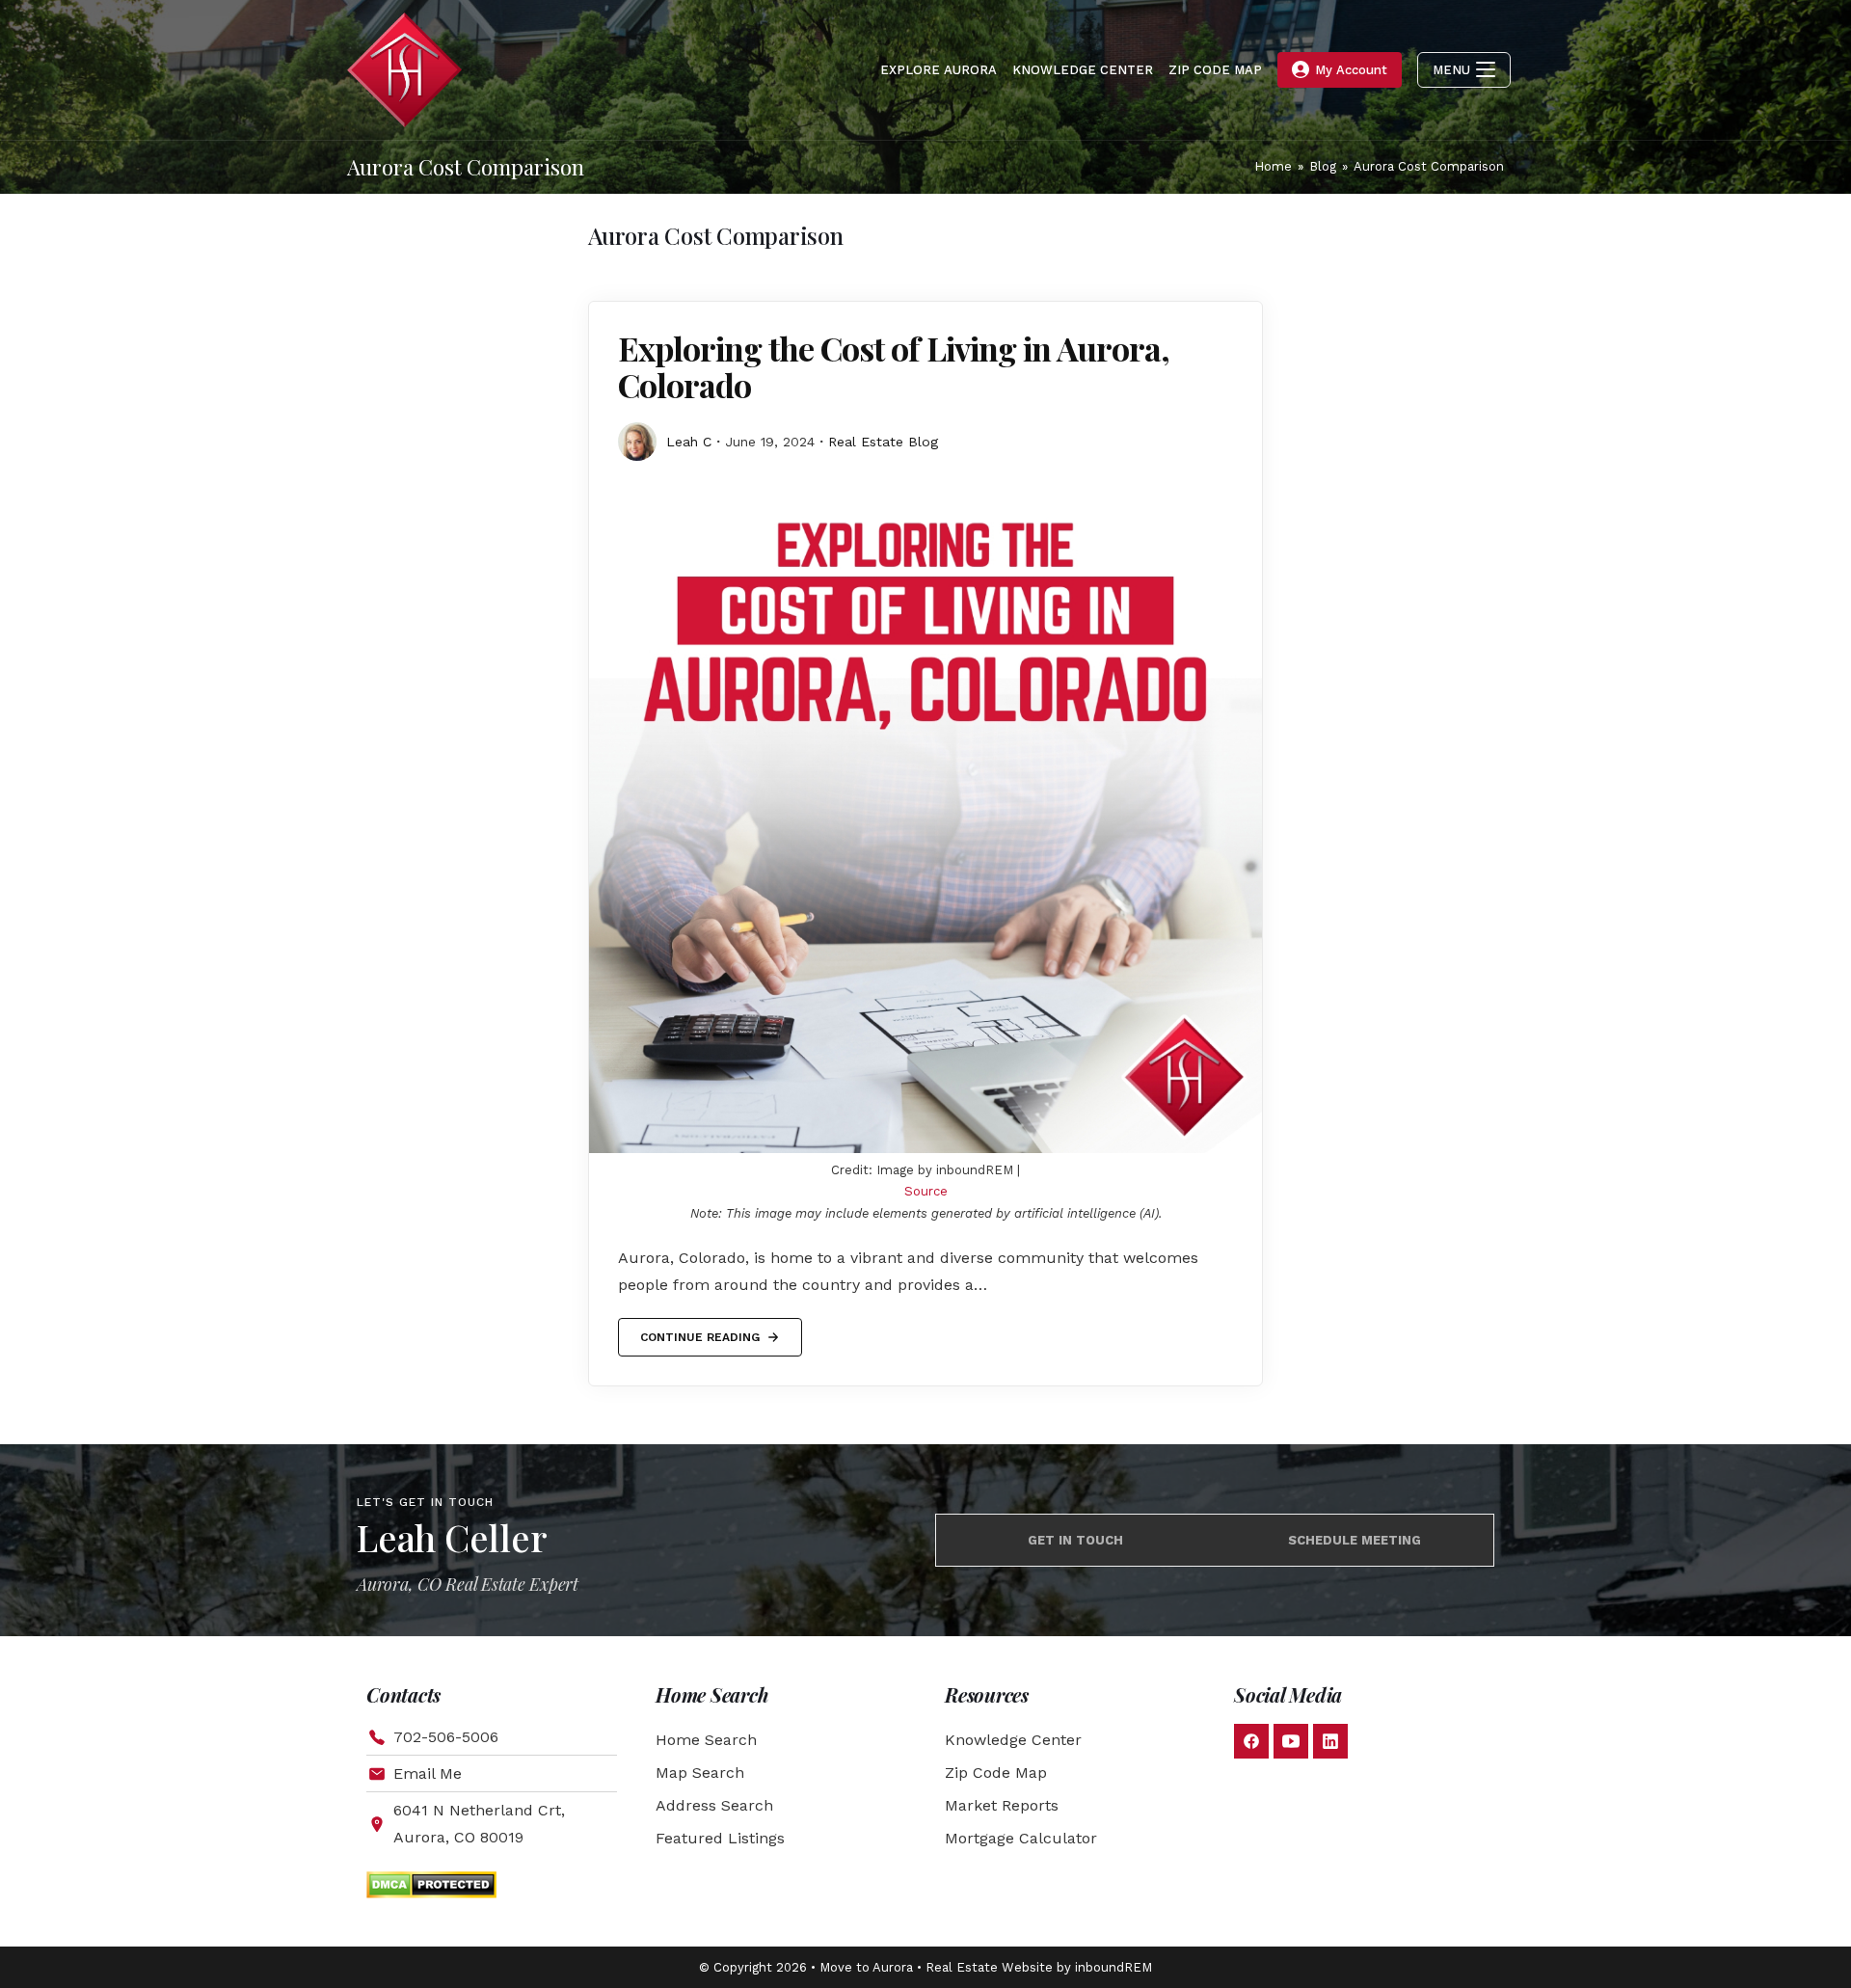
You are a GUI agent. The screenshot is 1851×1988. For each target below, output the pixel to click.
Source (926, 1191)
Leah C (689, 442)
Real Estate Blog (883, 442)
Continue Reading (699, 1331)
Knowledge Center (1013, 1740)
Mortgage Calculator (1021, 1838)
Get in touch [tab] (1075, 1540)
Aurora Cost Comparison (1429, 166)
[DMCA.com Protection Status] (431, 1883)
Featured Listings (720, 1838)
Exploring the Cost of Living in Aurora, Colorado (894, 366)
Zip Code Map (996, 1773)
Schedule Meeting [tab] (1355, 1540)
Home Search (706, 1740)
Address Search (714, 1805)
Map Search (700, 1773)
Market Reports (1002, 1805)
